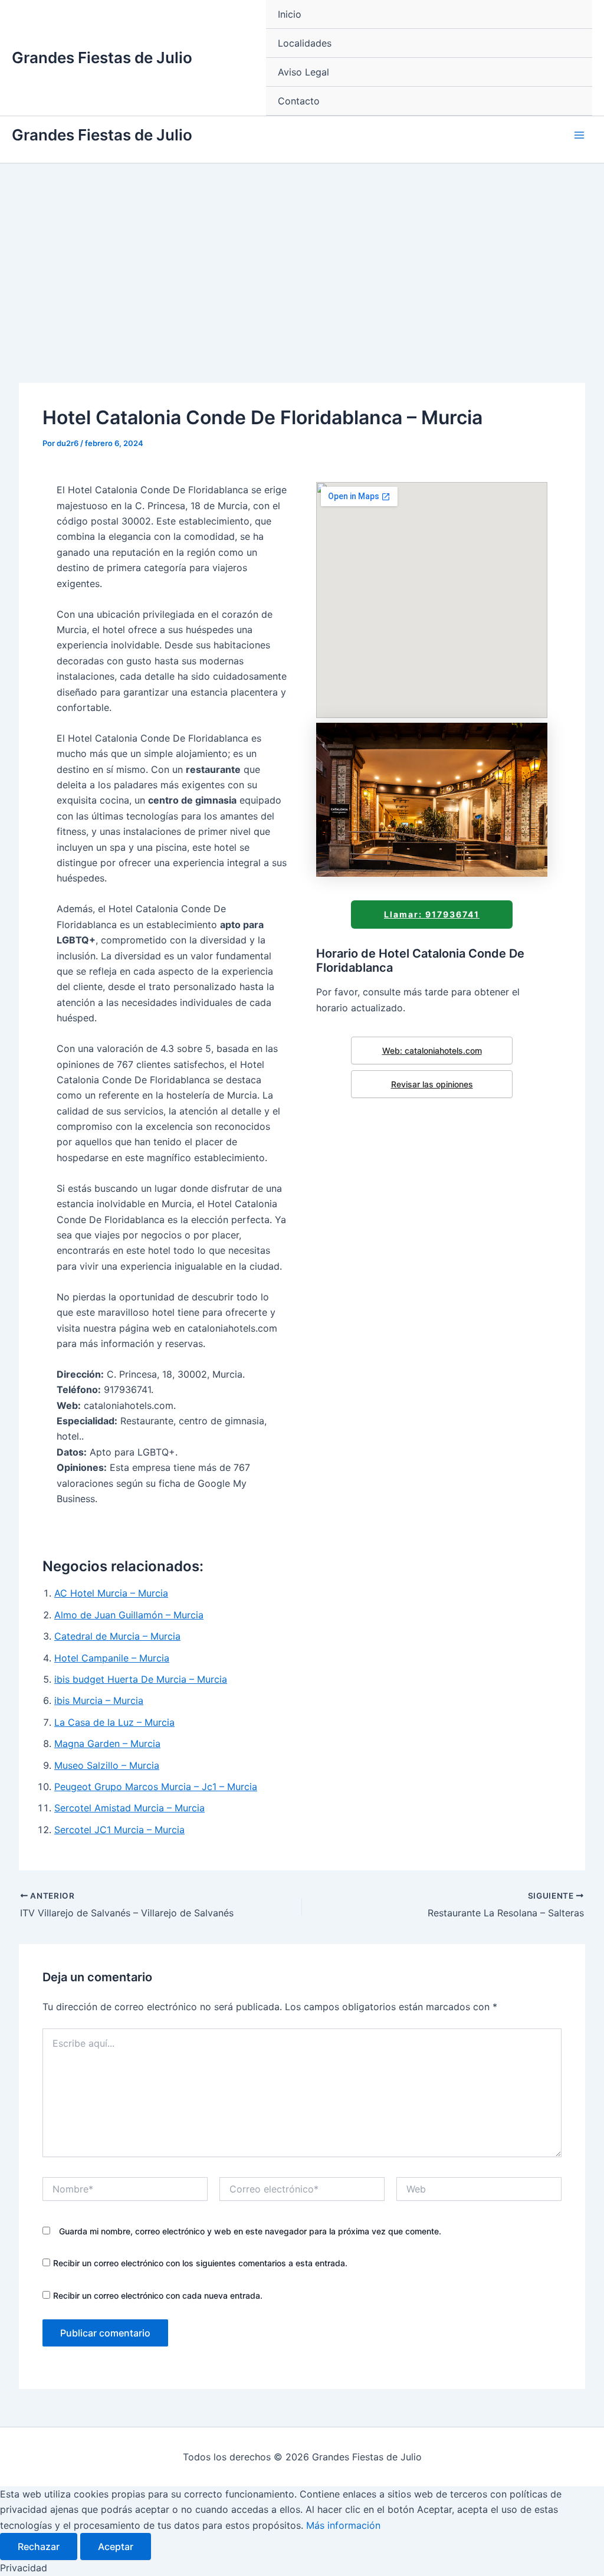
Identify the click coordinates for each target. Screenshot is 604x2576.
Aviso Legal (303, 72)
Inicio (290, 14)
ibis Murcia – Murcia (99, 1700)
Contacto (299, 101)
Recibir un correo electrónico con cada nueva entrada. (158, 2295)
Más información (343, 2525)
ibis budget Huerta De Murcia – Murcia (141, 1679)
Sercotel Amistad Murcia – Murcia (129, 1808)
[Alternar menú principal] (579, 135)
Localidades (305, 43)
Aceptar (116, 2546)
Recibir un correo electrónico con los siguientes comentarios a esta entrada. (200, 2263)
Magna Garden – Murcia (107, 1743)
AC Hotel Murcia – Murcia (111, 1593)
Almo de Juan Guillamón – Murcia (129, 1615)
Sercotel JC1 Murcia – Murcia (119, 1830)
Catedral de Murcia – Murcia (117, 1636)
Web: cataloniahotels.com (432, 1051)
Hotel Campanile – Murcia (112, 1658)
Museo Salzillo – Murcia (107, 1765)
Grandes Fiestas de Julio (102, 58)
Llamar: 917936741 (432, 914)
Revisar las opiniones (432, 1084)
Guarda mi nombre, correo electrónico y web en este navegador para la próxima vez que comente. (250, 2231)
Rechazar (39, 2546)
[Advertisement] (302, 252)
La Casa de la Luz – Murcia (114, 1722)
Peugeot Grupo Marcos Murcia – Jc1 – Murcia (156, 1787)
